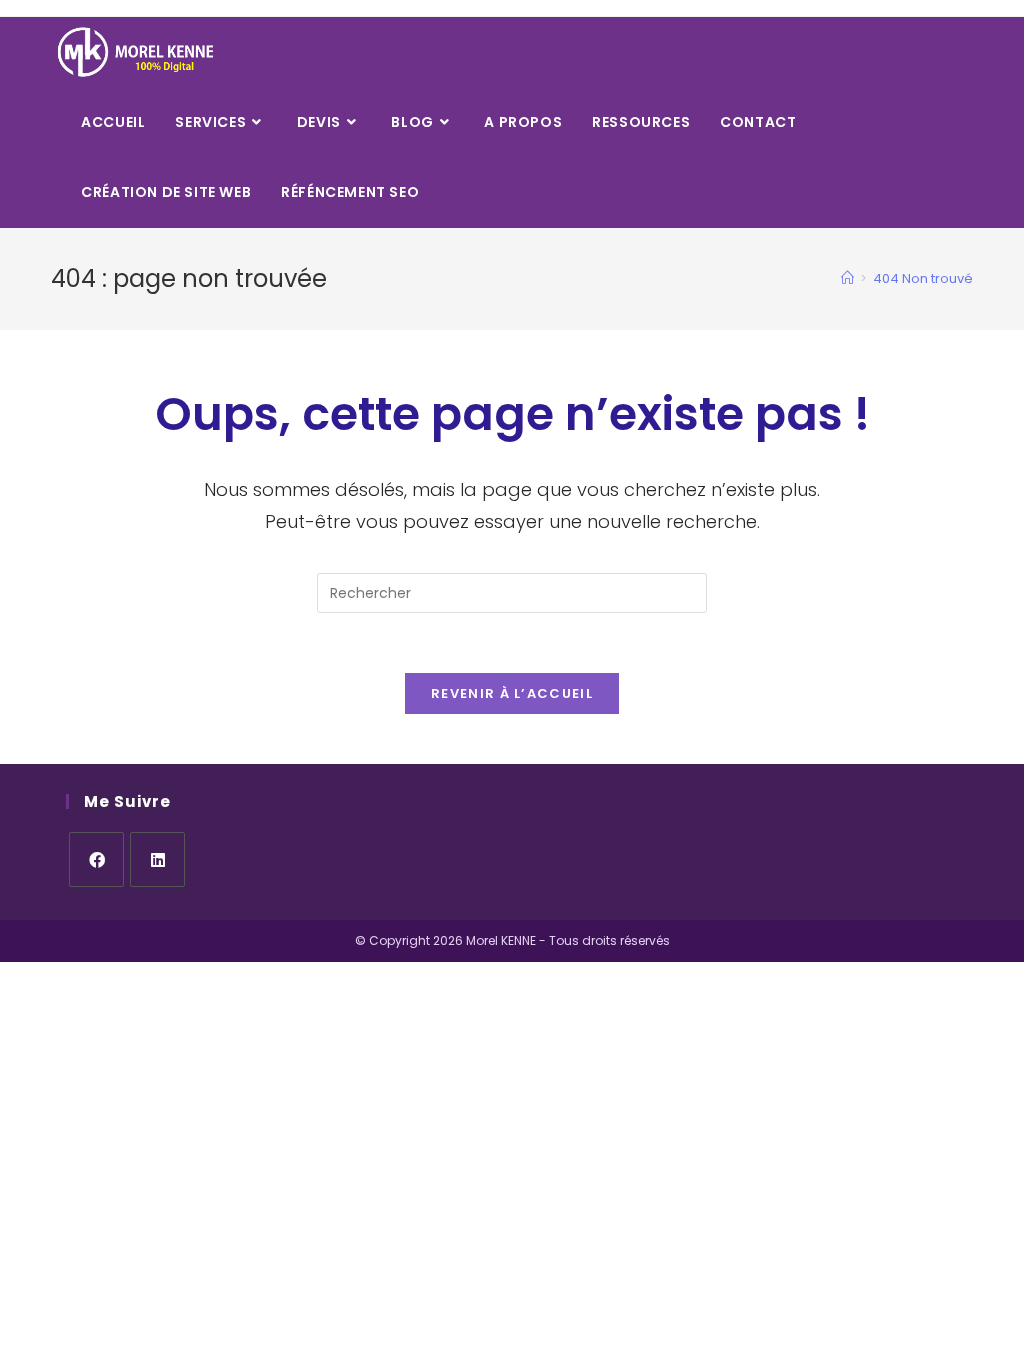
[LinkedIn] (157, 859)
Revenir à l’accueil (512, 693)
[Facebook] (96, 859)
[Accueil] (847, 278)
